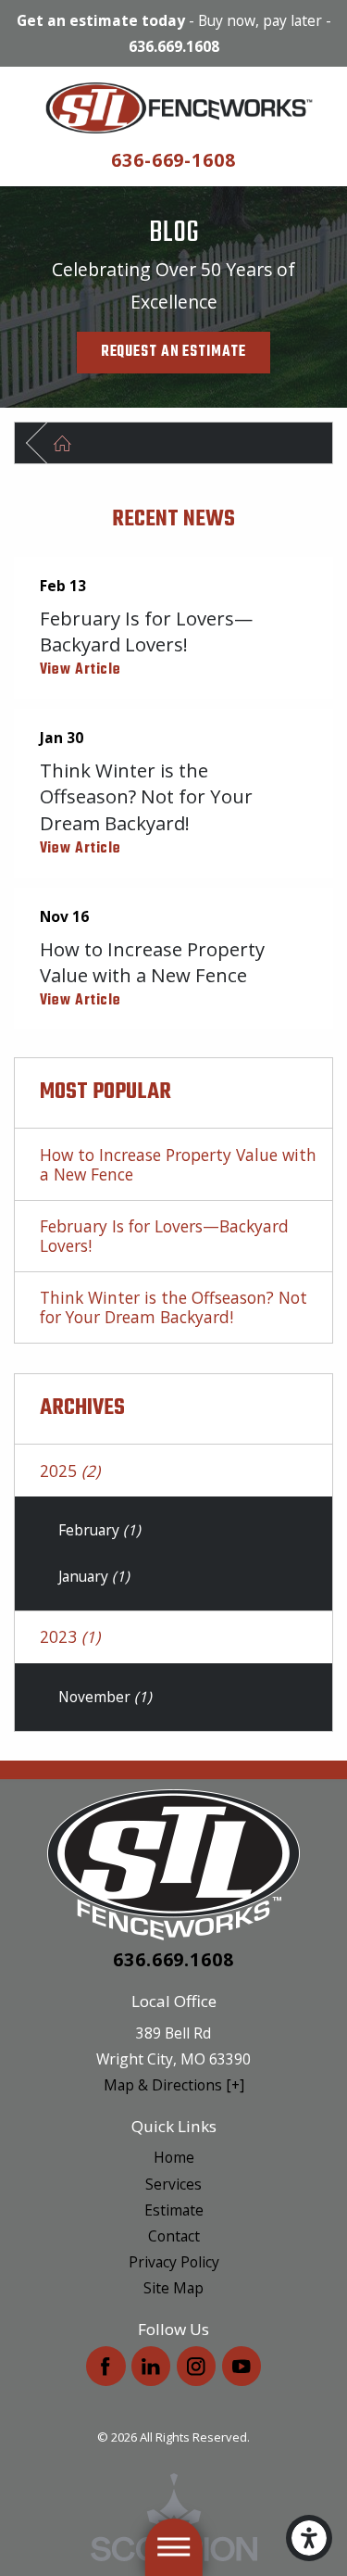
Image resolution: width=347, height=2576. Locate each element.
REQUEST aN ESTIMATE (173, 352)
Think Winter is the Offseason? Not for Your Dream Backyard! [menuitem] (173, 1307)
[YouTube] (242, 2366)
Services (173, 2184)
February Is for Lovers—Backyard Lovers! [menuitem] (164, 1236)
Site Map (173, 2288)
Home (174, 2157)
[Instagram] (197, 2366)
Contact (174, 2236)
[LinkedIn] (151, 2366)
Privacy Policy (174, 2262)
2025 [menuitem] (70, 1471)
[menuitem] (173, 2157)
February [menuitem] (99, 1530)
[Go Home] (72, 443)
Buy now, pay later (260, 20)
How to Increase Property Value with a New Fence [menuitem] (178, 1164)
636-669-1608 (174, 160)
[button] (309, 2538)
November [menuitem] (105, 1697)
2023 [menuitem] (70, 1636)
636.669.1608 (174, 46)
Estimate (174, 2210)
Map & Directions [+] (174, 2085)
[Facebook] (106, 2366)
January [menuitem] (94, 1576)
